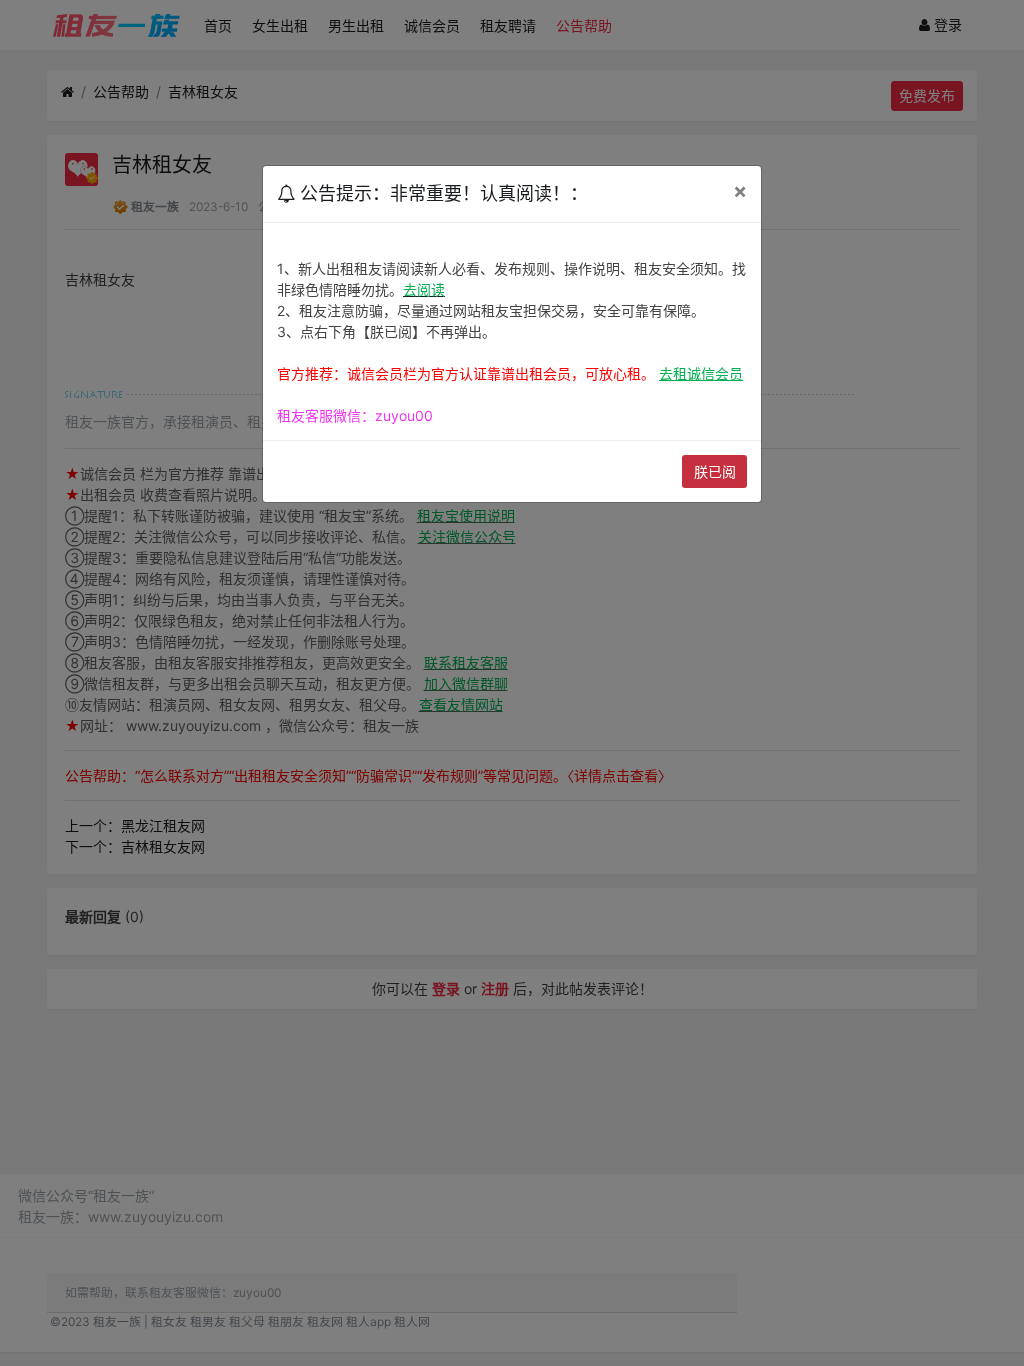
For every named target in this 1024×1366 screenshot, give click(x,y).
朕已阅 (715, 471)
